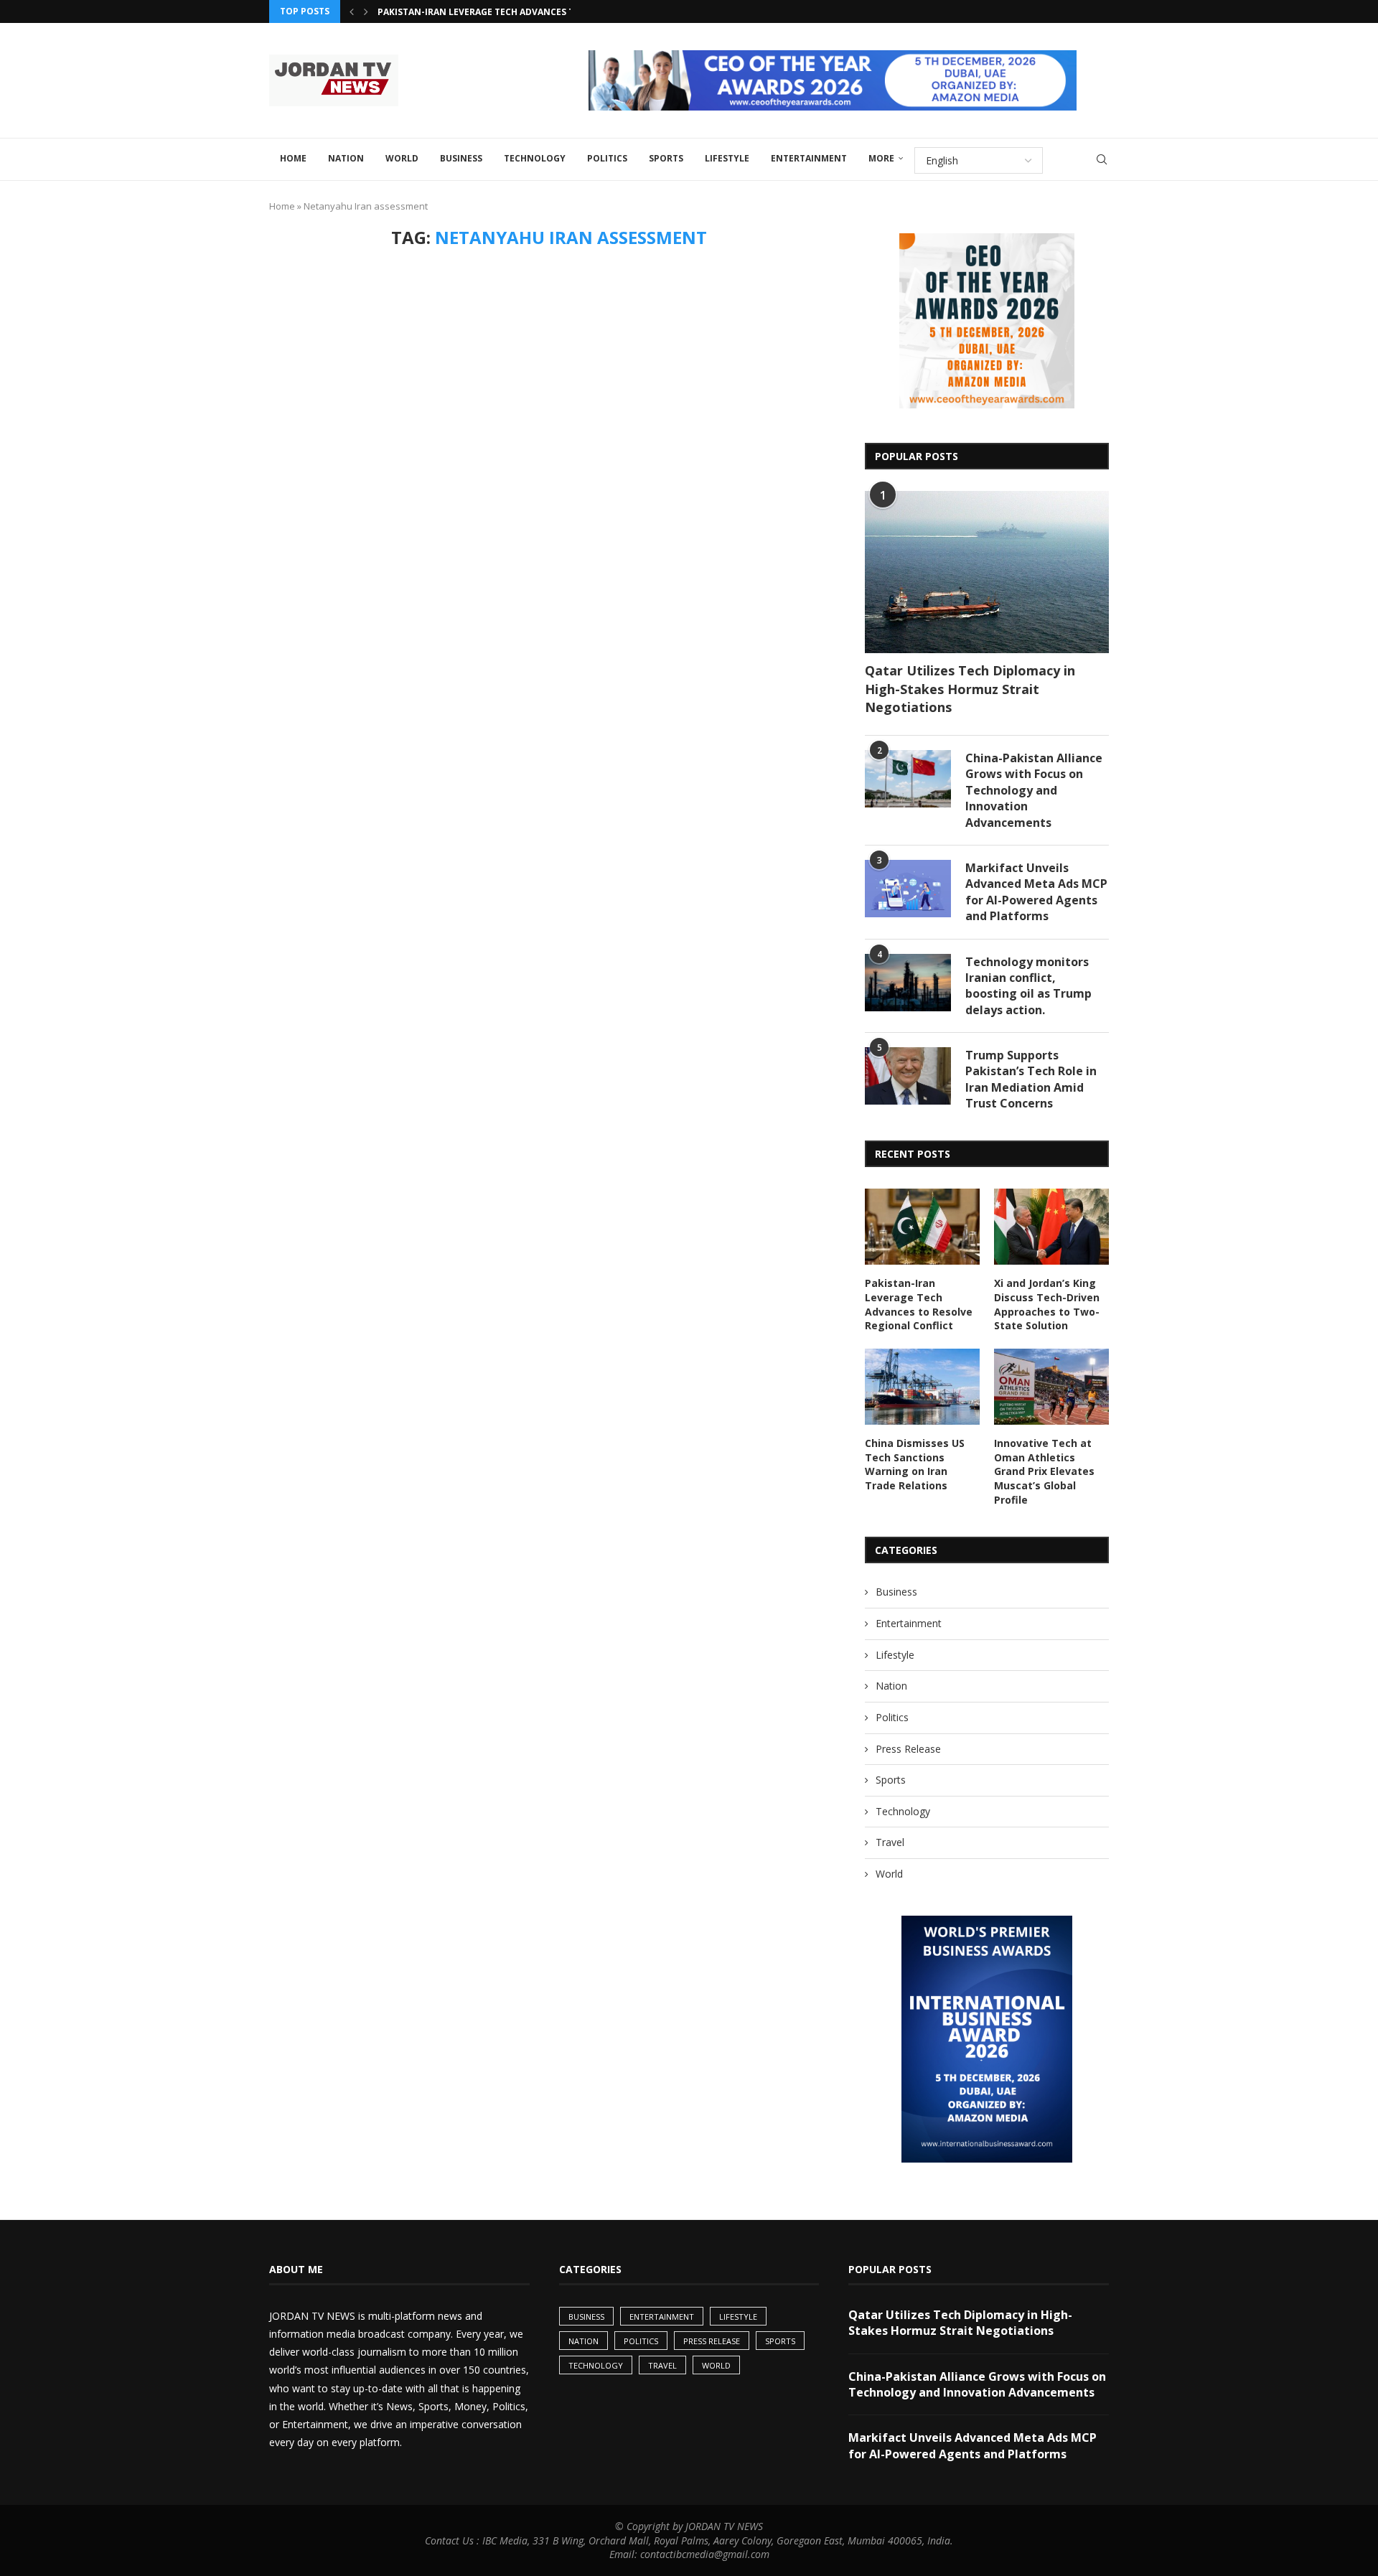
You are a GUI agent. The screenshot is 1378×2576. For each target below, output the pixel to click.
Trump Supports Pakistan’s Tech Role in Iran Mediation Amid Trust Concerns (1031, 1079)
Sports (666, 158)
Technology (535, 158)
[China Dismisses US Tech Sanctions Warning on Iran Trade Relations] (922, 1387)
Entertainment (809, 158)
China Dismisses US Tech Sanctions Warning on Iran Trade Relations (915, 1464)
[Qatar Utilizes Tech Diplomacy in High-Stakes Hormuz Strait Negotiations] (987, 572)
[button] (352, 11)
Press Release (908, 1749)
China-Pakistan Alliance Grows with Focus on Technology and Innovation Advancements (1034, 790)
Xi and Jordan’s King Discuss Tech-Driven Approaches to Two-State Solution (1047, 1304)
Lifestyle (727, 158)
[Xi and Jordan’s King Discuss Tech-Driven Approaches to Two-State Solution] (1051, 1227)
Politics (607, 158)
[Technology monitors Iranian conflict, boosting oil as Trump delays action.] (908, 983)
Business (461, 158)
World (402, 158)
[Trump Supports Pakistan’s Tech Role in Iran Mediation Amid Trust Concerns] (908, 1076)
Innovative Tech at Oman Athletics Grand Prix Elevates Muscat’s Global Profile (1044, 1471)
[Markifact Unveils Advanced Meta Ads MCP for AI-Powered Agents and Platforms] (908, 889)
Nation (346, 158)
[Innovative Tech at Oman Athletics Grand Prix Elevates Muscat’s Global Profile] (1051, 1387)
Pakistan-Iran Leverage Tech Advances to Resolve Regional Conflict (547, 12)
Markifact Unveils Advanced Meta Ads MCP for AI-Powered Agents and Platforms (1036, 892)
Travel (890, 1842)
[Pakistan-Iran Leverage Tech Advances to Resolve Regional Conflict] (922, 1227)
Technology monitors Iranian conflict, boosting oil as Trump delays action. (1028, 986)
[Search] (1102, 159)
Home (293, 158)
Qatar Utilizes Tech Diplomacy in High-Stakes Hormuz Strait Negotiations (970, 688)
